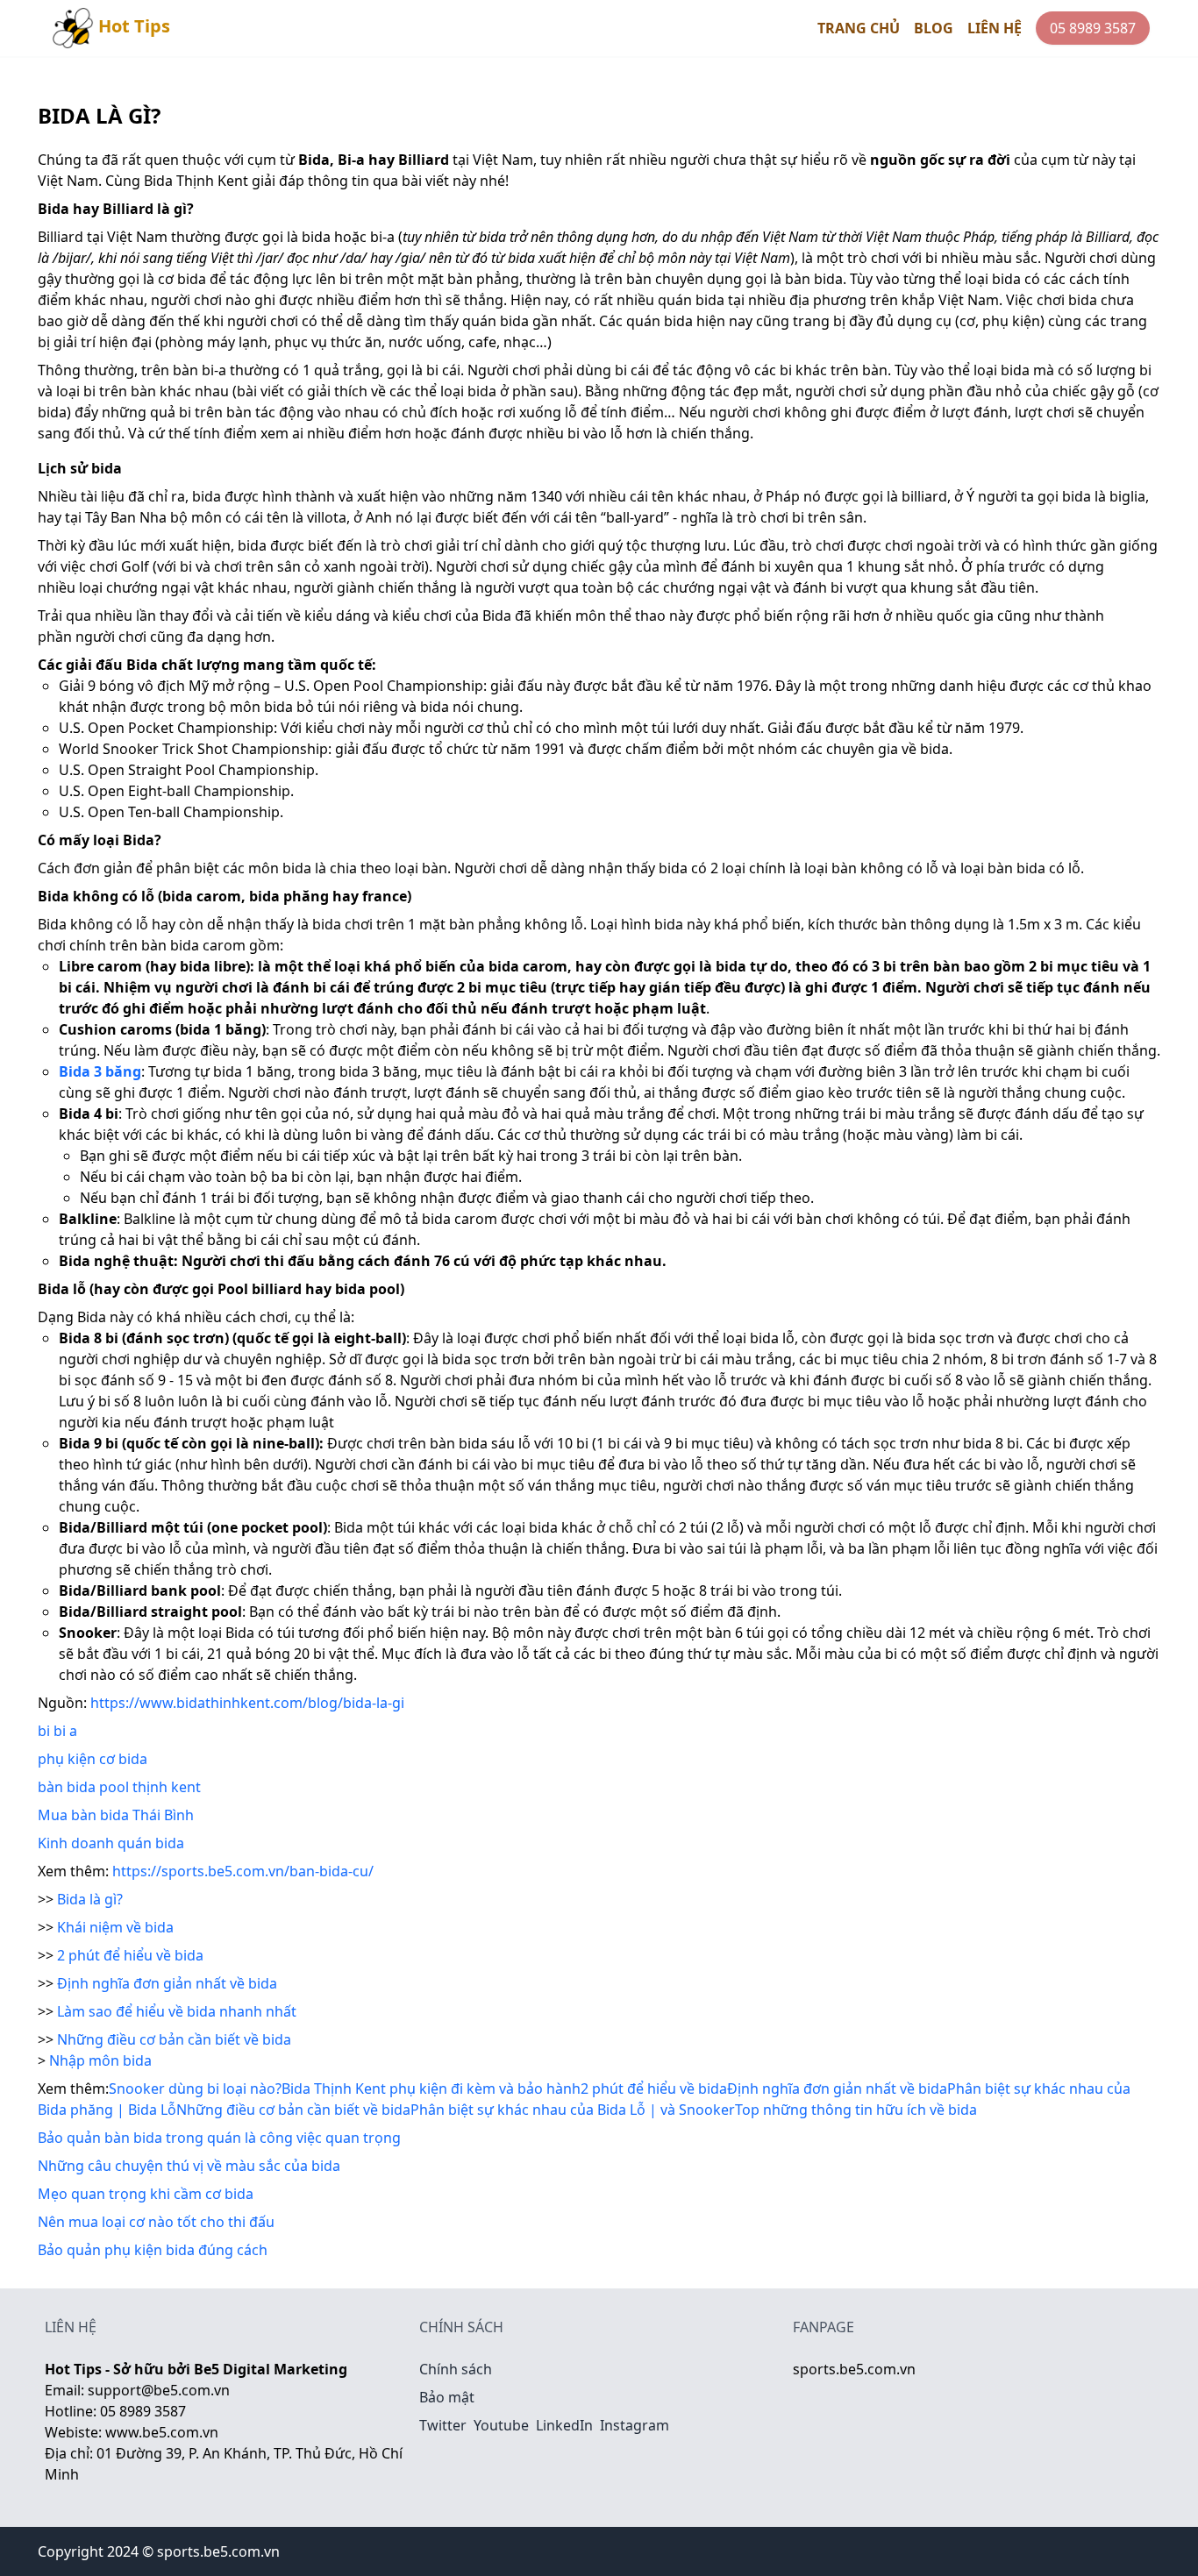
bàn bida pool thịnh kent (119, 1787)
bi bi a (57, 1731)
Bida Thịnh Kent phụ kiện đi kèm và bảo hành (431, 2089)
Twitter (443, 2425)
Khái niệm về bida (115, 1927)
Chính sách (456, 2369)
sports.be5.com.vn (854, 2369)
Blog (934, 28)
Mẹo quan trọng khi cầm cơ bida (146, 2194)
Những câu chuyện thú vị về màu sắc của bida (189, 2166)
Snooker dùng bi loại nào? (195, 2089)
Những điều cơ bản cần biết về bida (174, 2039)
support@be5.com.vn (159, 2390)
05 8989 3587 (1093, 28)
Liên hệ (995, 28)
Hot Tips (134, 26)
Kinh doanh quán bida (111, 1843)
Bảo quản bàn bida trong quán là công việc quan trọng (219, 2138)
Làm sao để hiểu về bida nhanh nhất (177, 2011)
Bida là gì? (90, 1899)
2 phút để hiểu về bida (130, 1955)
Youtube (501, 2425)
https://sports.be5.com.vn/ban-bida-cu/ (243, 1871)
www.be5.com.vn (162, 2432)
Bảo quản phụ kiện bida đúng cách (153, 2250)
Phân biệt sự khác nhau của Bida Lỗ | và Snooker (573, 2110)
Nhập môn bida (100, 2060)
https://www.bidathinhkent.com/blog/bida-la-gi (247, 1703)
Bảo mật (447, 2397)
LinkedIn (564, 2425)
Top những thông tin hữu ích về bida (856, 2110)
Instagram (635, 2425)
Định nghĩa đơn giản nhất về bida (167, 1983)
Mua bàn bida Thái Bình (116, 1815)
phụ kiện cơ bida (93, 1759)
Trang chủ (859, 28)
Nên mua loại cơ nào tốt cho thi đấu (156, 2222)
